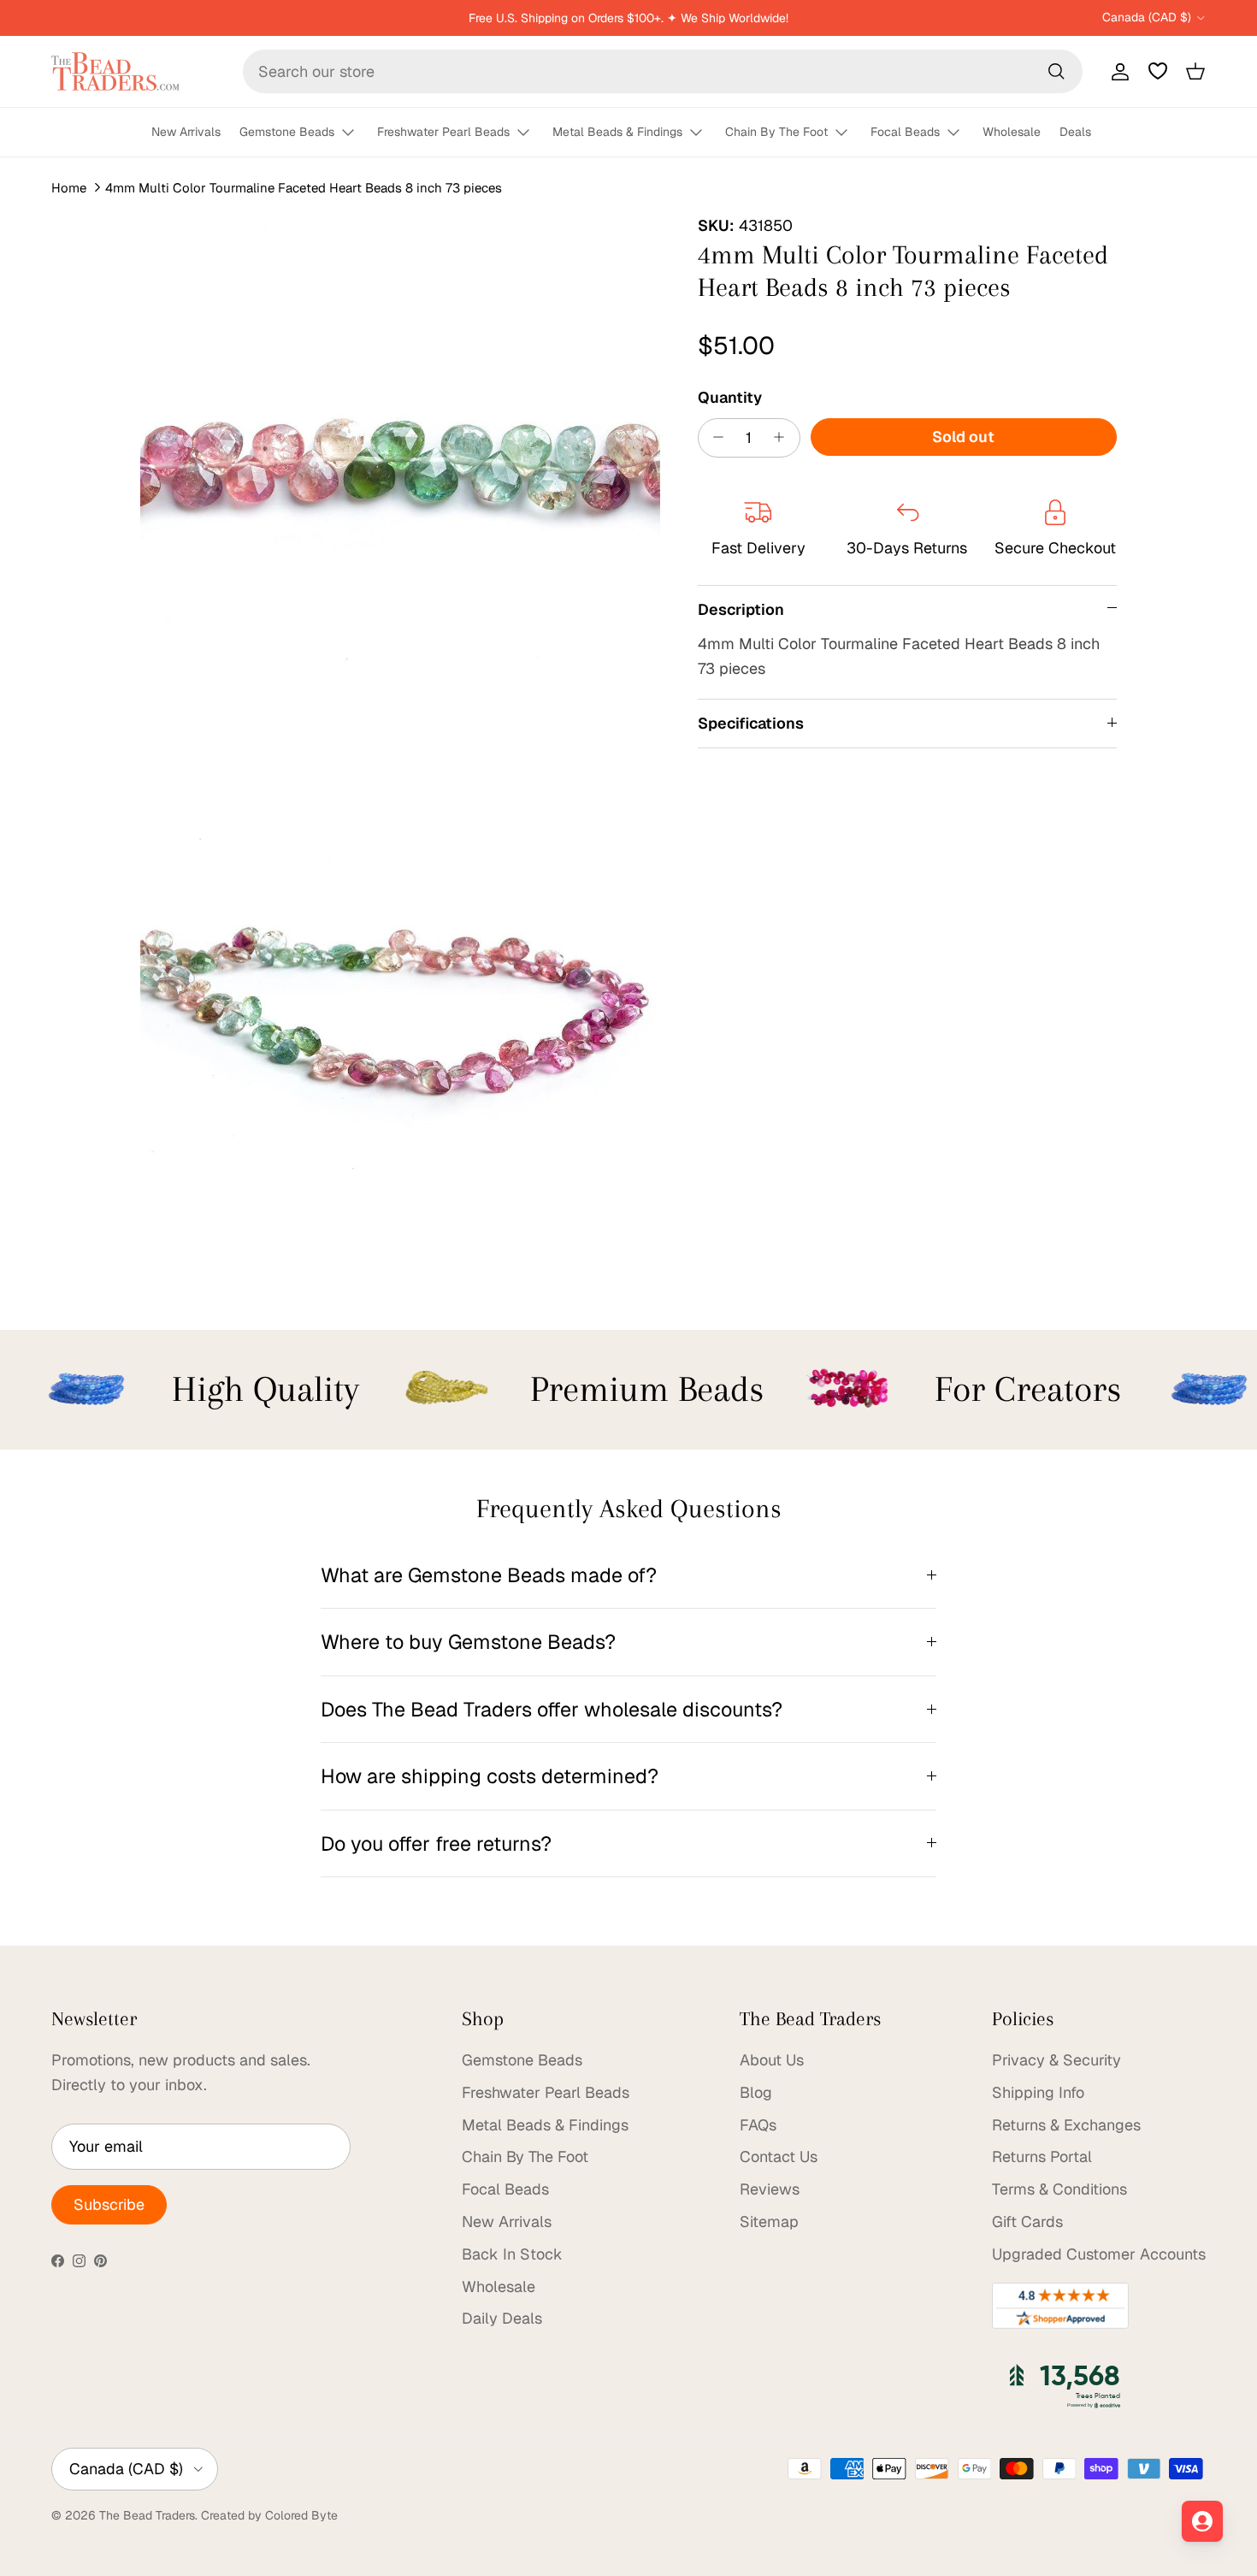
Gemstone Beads (287, 132)
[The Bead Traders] (115, 71)
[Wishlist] (1158, 71)
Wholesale (1012, 132)
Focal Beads (905, 132)
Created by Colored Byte (269, 2515)
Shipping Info (1038, 2092)
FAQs (758, 2125)
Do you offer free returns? (436, 1843)
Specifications (751, 723)
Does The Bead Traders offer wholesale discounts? (552, 1709)
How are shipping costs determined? (490, 1776)
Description (741, 609)
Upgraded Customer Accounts (1099, 2254)
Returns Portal (1042, 2157)
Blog (756, 2092)
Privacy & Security (1056, 2060)
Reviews (770, 2189)
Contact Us (779, 2157)
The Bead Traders (147, 2515)
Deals (1075, 132)
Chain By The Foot (776, 132)
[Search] (1056, 71)
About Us (772, 2060)
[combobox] (663, 71)
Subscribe (109, 2204)
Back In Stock (512, 2254)
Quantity (730, 396)
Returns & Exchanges (1066, 2125)
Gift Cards (1027, 2222)
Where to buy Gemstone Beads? (468, 1642)
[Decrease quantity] (714, 437)
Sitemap (769, 2222)
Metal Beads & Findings (617, 132)
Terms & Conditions (1059, 2189)
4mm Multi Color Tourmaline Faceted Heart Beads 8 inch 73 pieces (304, 188)
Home (69, 188)
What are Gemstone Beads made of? (489, 1575)
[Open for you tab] (1202, 2521)
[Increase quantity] (784, 437)
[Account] (1117, 71)
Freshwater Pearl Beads (443, 132)
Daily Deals (502, 2318)
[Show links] (356, 133)
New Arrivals (186, 132)
